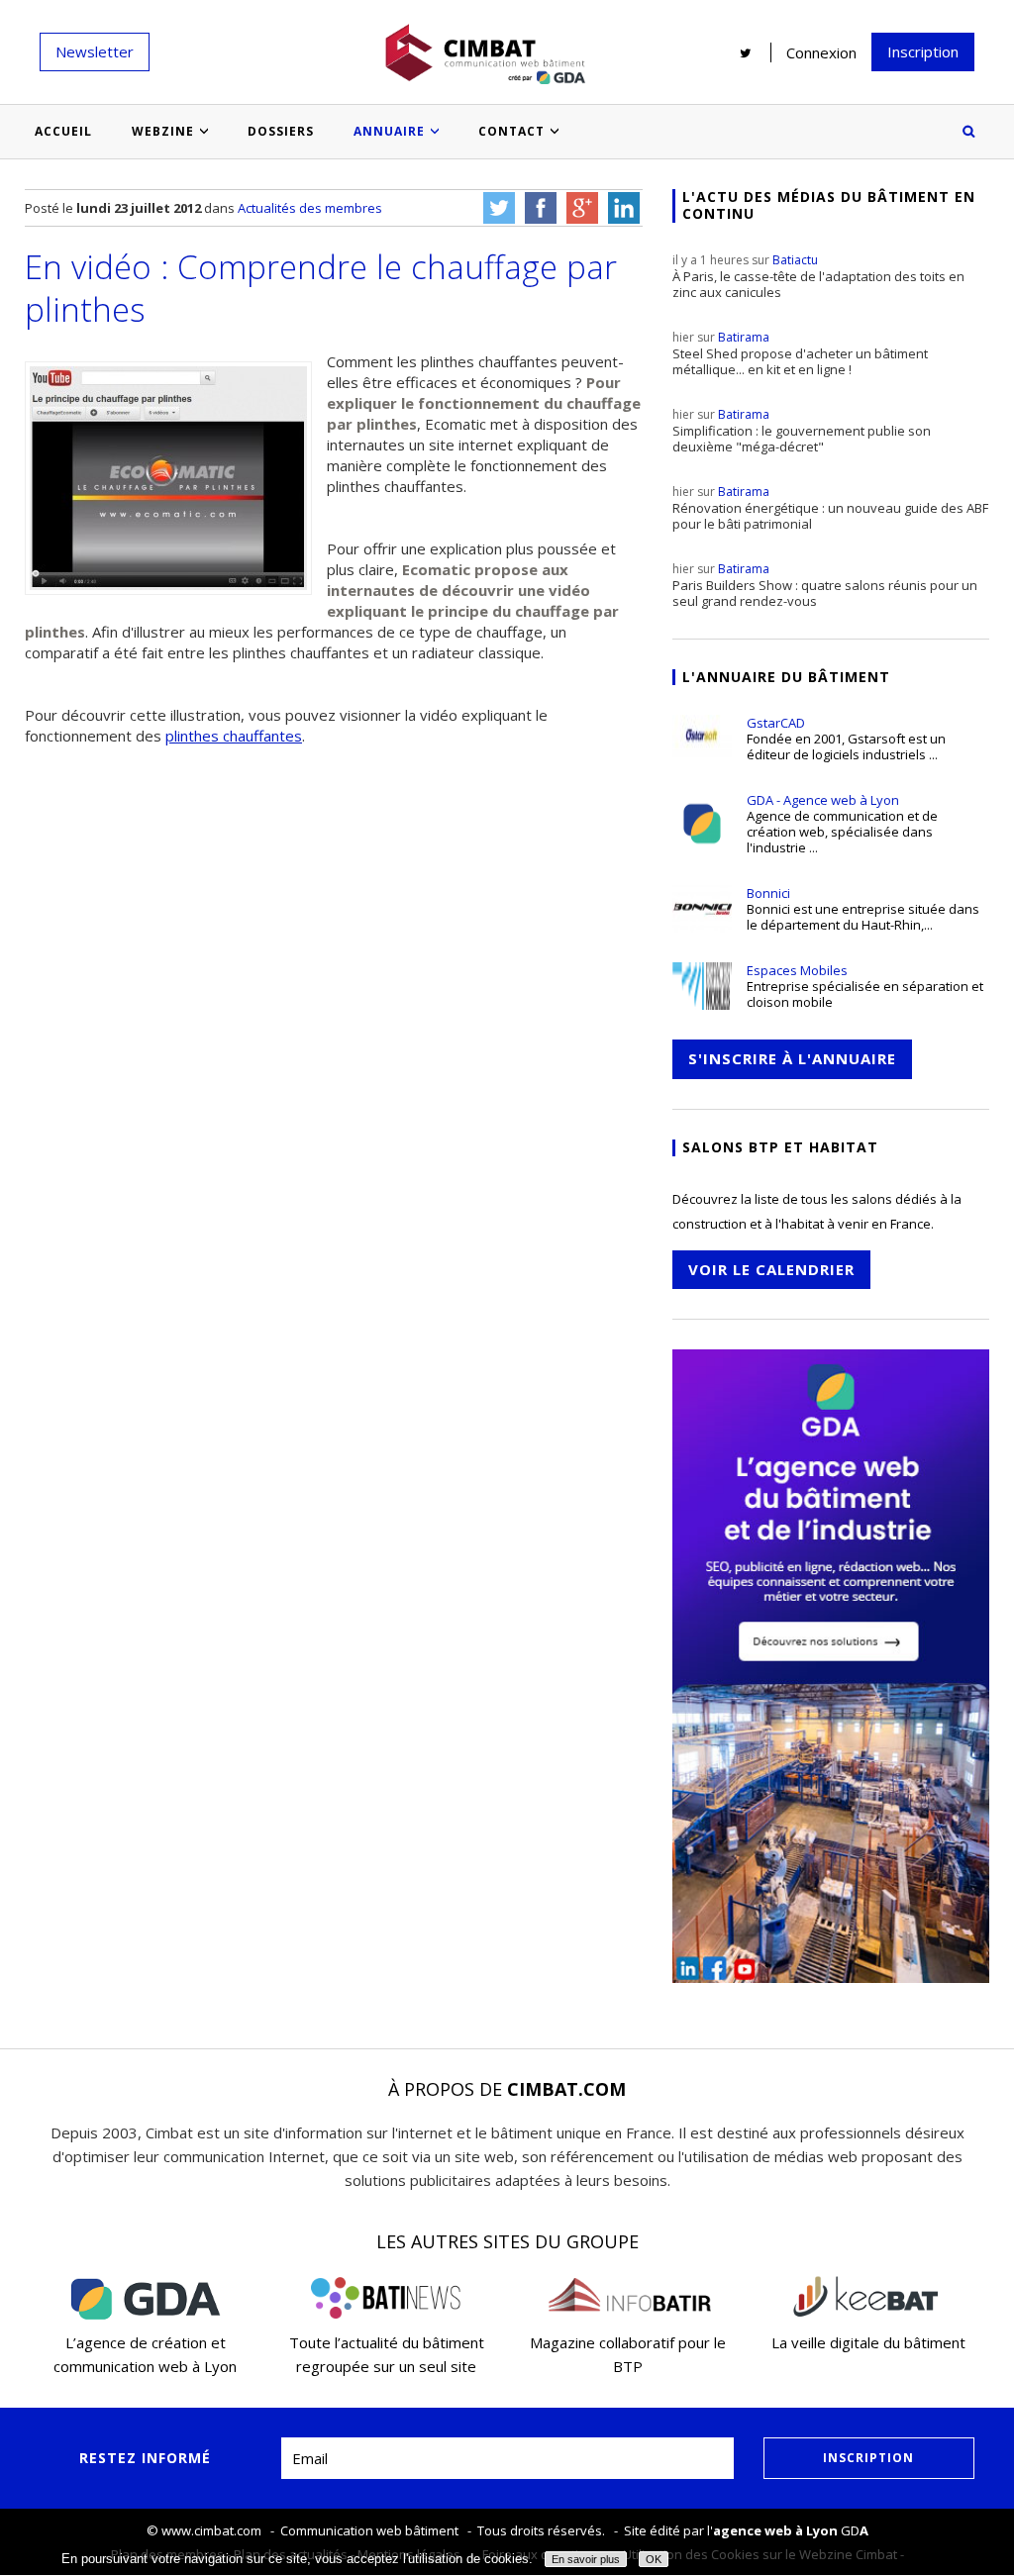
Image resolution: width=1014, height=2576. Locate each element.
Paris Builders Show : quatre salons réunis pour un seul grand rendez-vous (825, 585)
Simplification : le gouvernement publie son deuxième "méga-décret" (802, 431)
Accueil (63, 131)
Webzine (163, 131)
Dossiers (281, 131)
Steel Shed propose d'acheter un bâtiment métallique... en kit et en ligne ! (800, 353)
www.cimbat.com (211, 2530)
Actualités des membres (310, 208)
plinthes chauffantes (234, 736)
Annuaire (389, 131)
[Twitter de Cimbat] (746, 52)
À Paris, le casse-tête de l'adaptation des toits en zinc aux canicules (818, 276)
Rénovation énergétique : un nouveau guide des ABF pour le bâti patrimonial (830, 508)
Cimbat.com (566, 2089)
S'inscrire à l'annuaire (792, 1058)
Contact (511, 131)
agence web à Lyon (775, 2530)
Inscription (923, 51)
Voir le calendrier (771, 1269)
